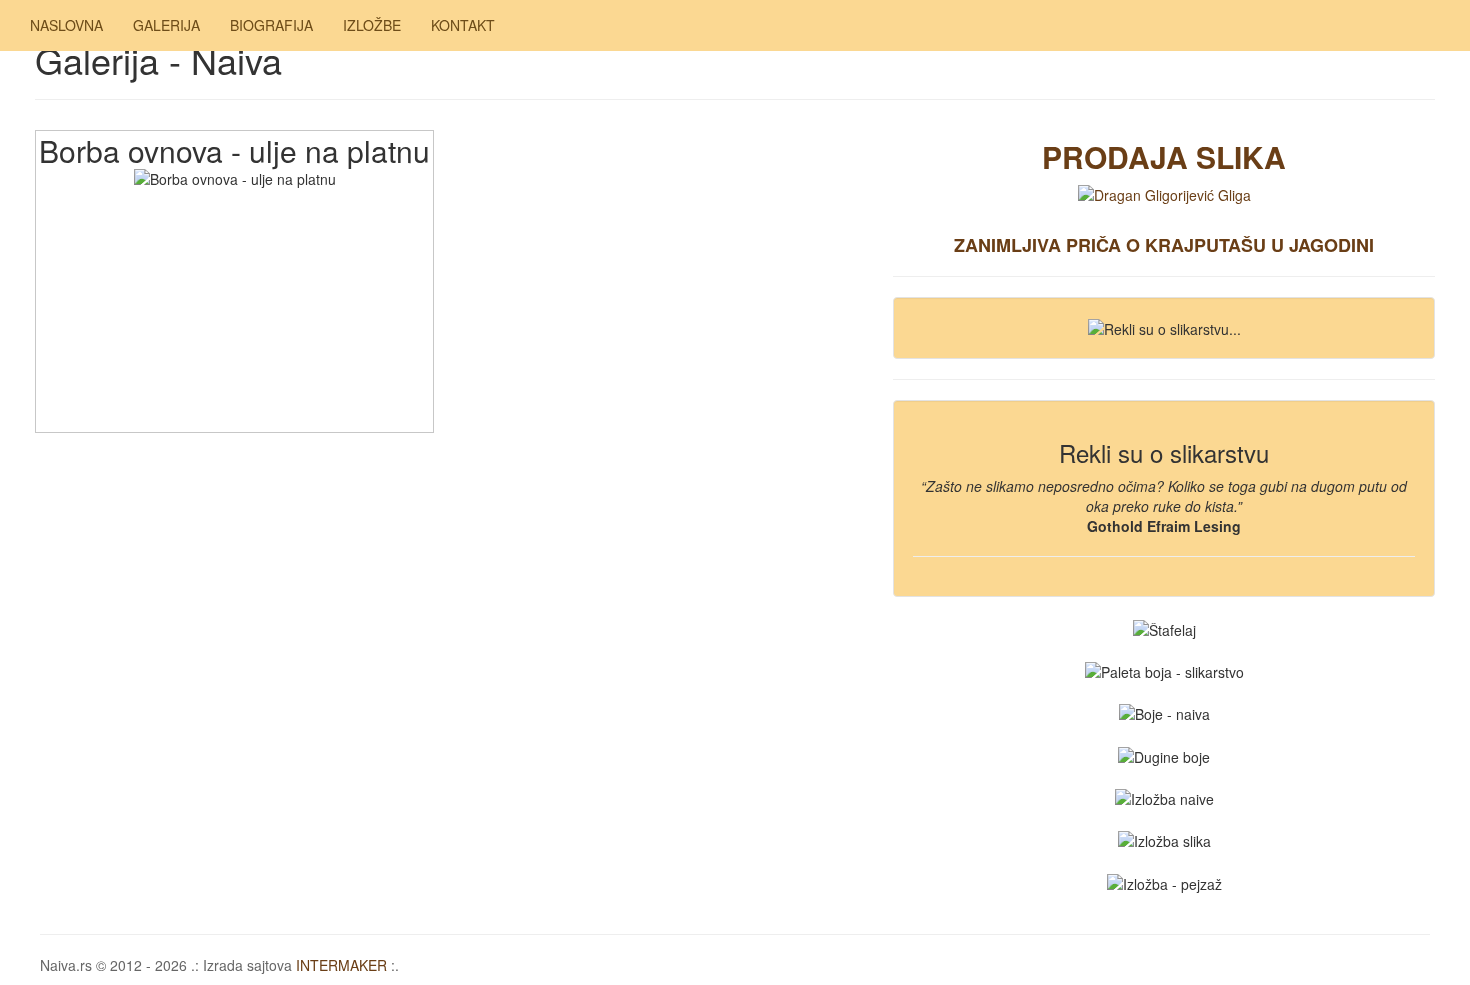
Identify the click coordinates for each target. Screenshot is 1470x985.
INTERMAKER (341, 965)
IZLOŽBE (372, 25)
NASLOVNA (66, 25)
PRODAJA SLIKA (1164, 156)
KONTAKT (463, 25)
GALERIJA (166, 25)
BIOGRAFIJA (271, 25)
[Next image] (234, 369)
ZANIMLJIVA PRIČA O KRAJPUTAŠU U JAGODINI (1164, 245)
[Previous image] (234, 249)
